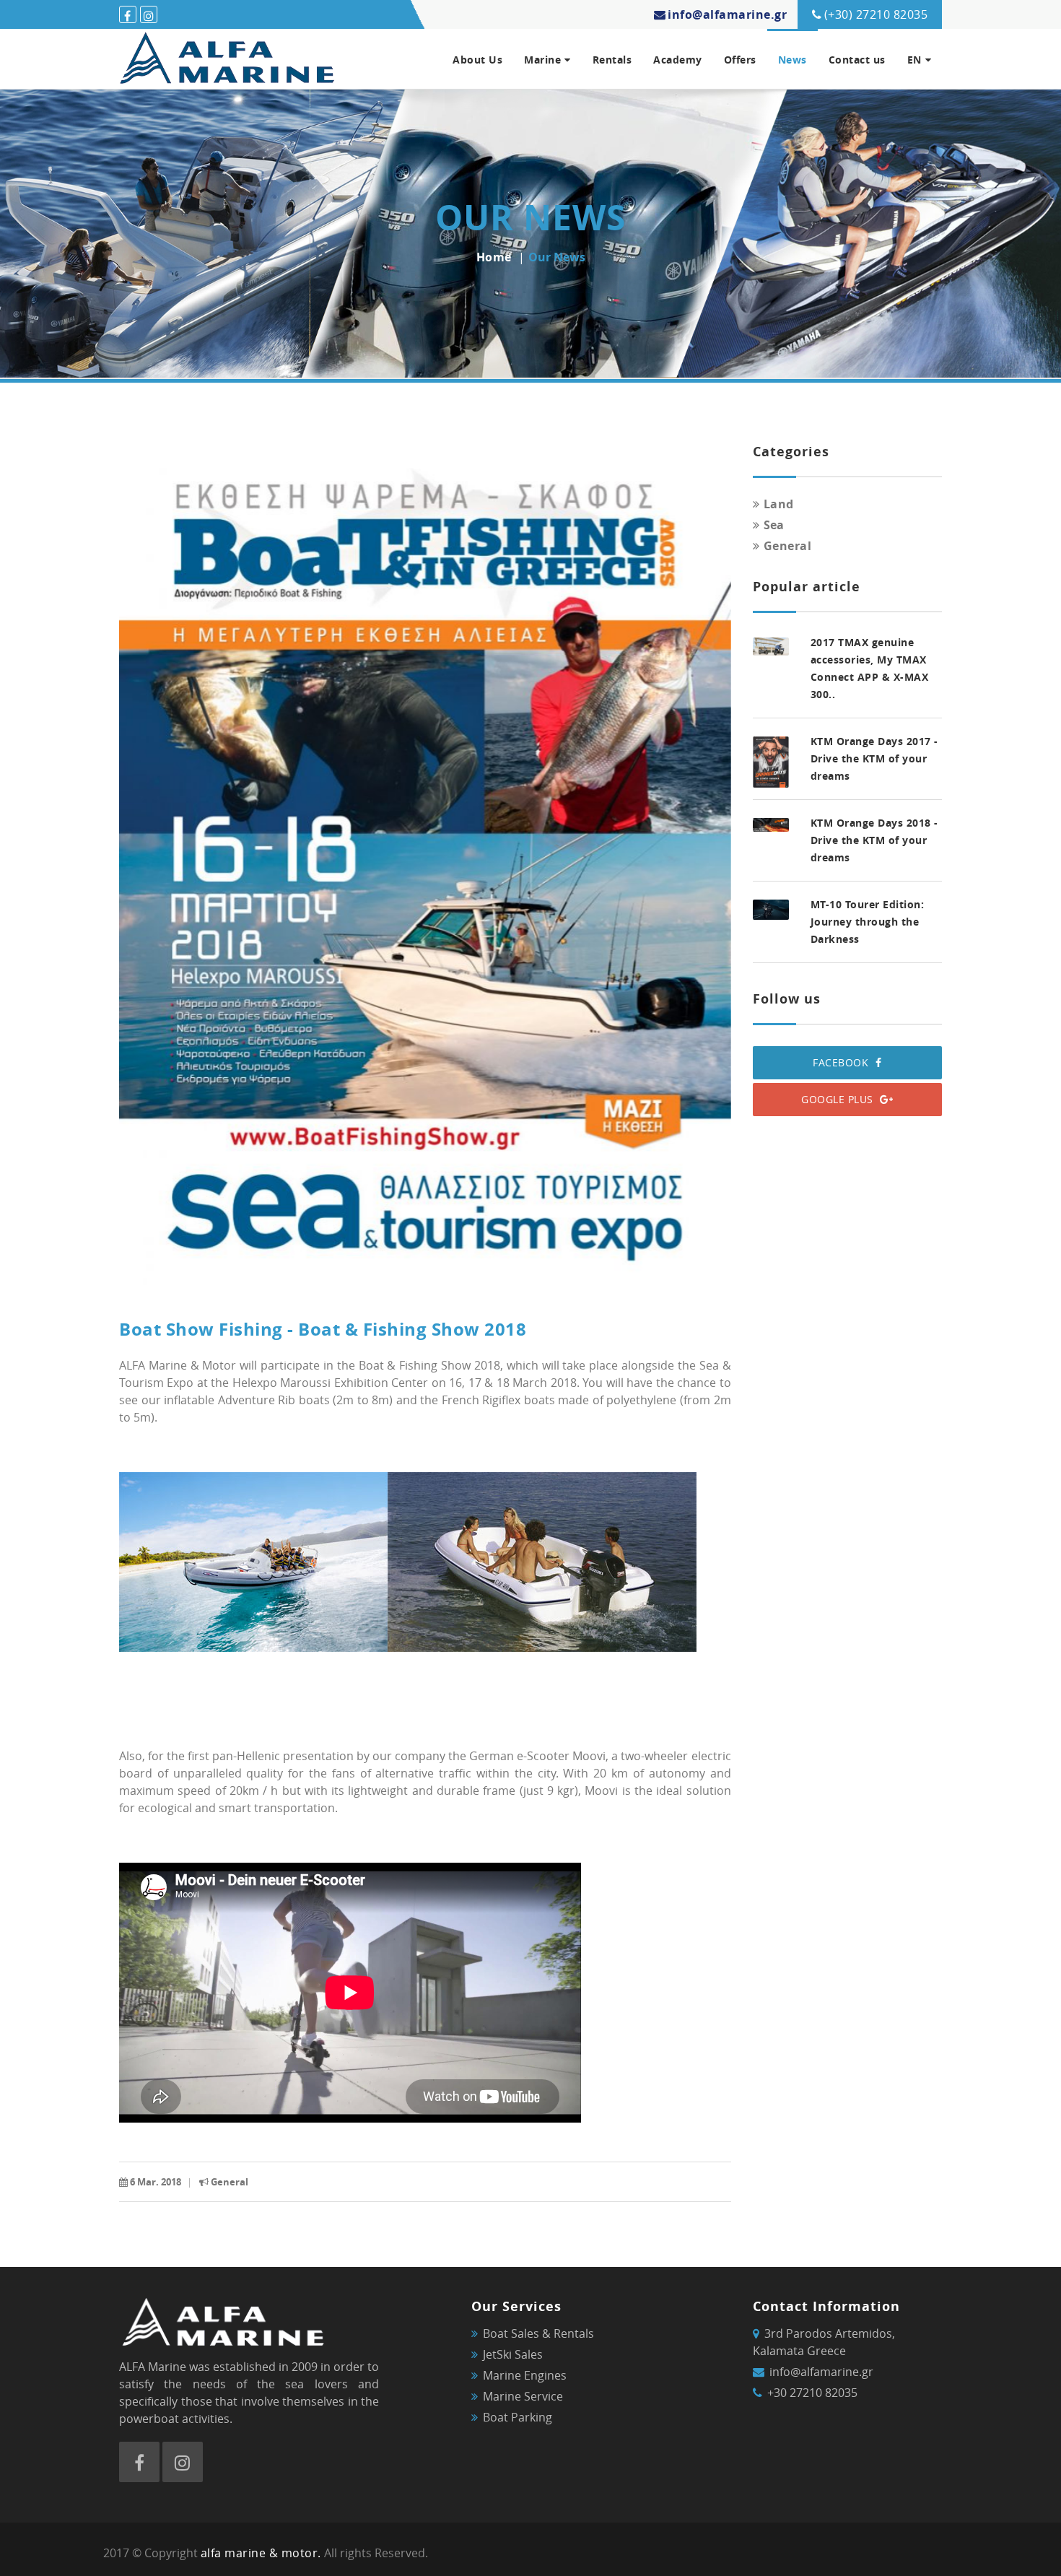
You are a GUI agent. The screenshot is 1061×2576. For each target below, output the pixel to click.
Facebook (842, 1062)
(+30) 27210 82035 (876, 14)
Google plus (839, 1099)
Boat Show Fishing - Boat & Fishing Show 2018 (323, 1329)
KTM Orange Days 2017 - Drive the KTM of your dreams (874, 758)
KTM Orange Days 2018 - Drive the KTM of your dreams (874, 840)
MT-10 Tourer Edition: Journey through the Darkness (868, 922)
